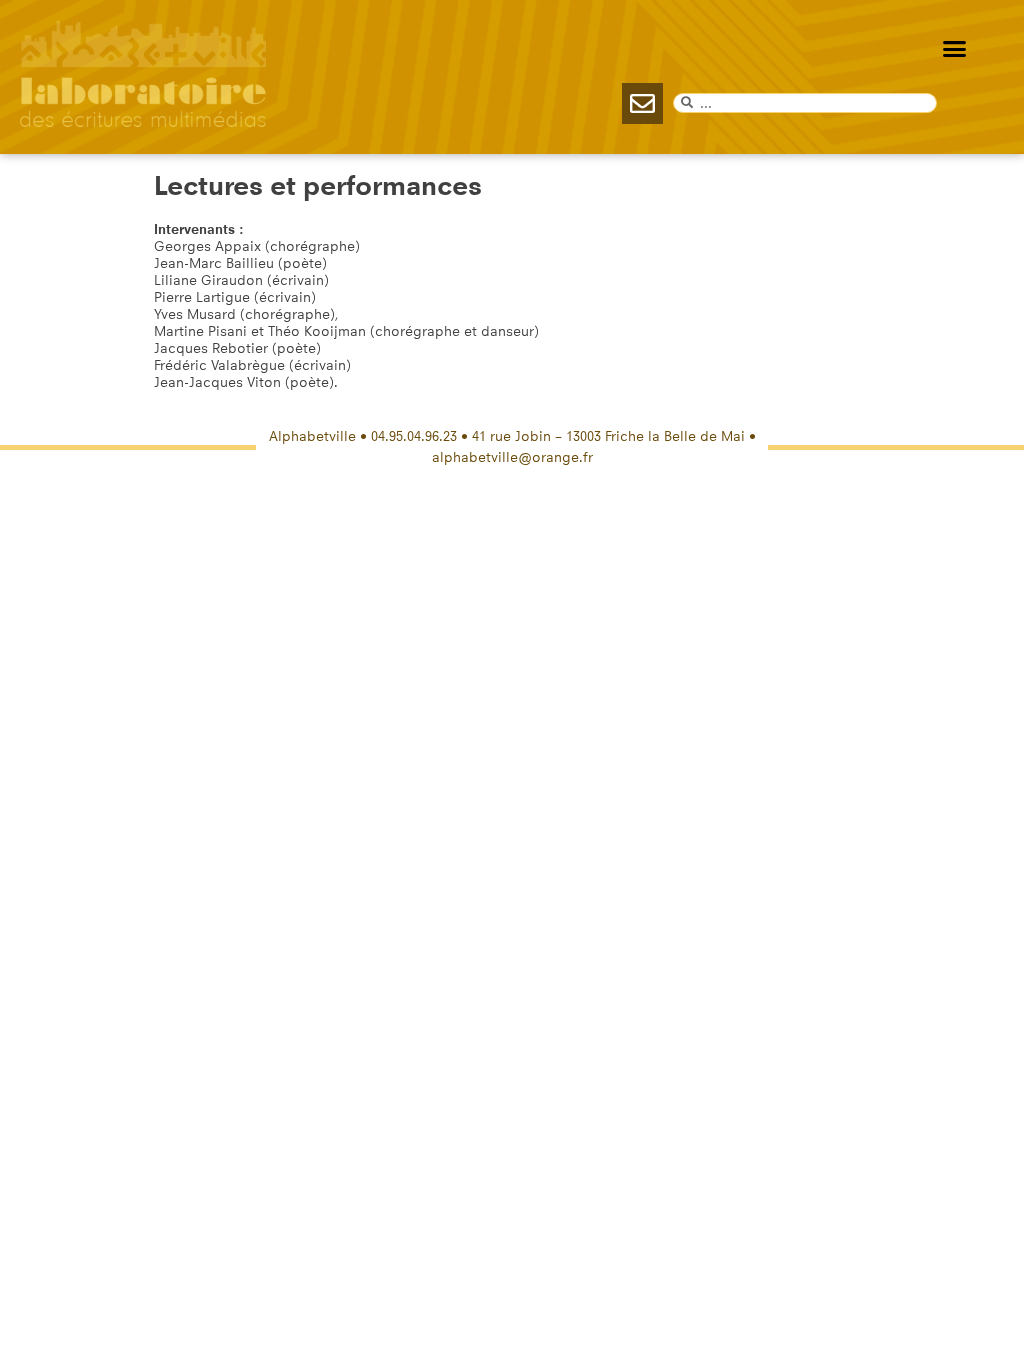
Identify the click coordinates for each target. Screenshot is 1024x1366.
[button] (954, 49)
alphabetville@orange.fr (512, 457)
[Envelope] (642, 103)
